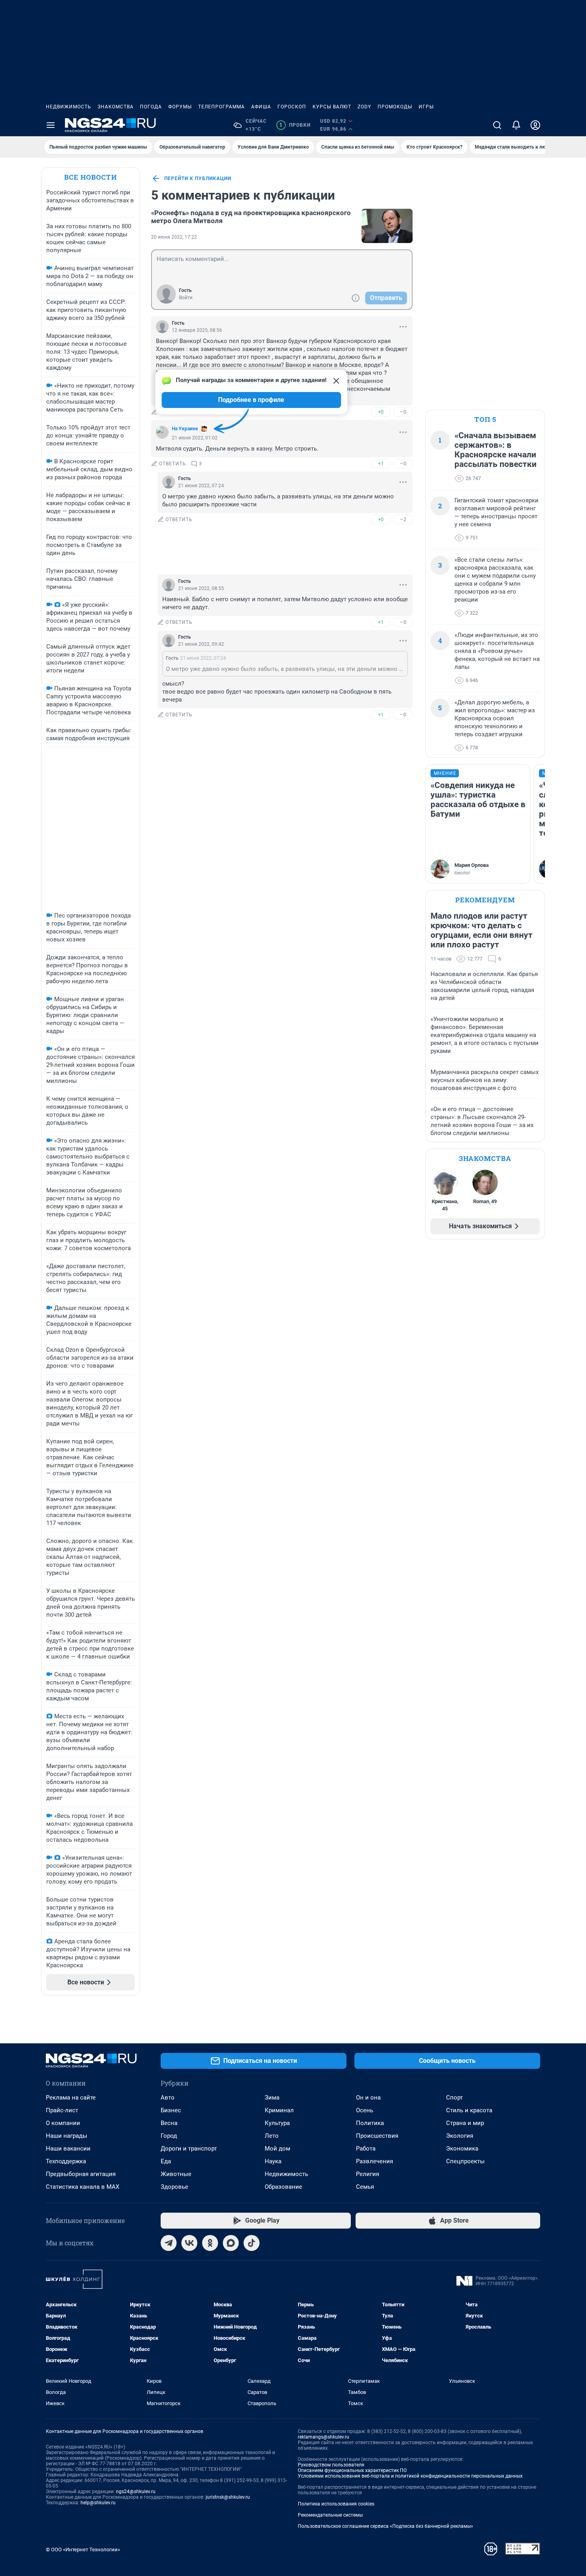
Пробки (295, 125)
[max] (231, 2243)
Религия (368, 2174)
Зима (272, 2098)
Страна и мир (465, 2123)
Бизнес (171, 2110)
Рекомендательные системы (330, 2515)
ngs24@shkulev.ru (136, 2492)
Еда (166, 2161)
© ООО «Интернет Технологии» (83, 2550)
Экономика (462, 2149)
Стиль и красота (469, 2110)
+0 (381, 412)
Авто (168, 2098)
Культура (277, 2123)
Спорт (454, 2098)
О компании (63, 2123)
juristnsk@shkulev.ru (228, 2497)
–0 (403, 412)
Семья (365, 2187)
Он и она (368, 2098)
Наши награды (67, 2136)
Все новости (90, 177)
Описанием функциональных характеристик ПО (352, 2470)
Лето (272, 2136)
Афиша (261, 107)
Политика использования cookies (336, 2504)
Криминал (279, 2110)
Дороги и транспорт (189, 2149)
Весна (169, 2123)
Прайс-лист (62, 2110)
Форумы (180, 107)
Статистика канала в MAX (83, 2187)
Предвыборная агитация (81, 2174)
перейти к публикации (198, 178)
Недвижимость (69, 107)
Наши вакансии (68, 2149)
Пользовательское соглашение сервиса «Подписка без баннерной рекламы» (385, 2526)
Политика (370, 2123)
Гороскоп (292, 107)
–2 (403, 519)
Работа (366, 2149)
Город (169, 2136)
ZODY (364, 107)
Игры (426, 107)
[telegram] (169, 2243)
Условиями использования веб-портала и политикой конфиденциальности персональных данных (410, 2476)
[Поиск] (497, 125)
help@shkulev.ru (98, 2503)
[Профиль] (535, 125)
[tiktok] (252, 2243)
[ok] (210, 2243)
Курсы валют (332, 107)
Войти (186, 298)
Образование (283, 2187)
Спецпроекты (465, 2161)
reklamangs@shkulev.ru (323, 2437)
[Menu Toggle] (51, 125)
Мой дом (277, 2149)
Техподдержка (66, 2161)
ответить (173, 464)
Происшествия (377, 2136)
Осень (365, 2110)
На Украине (185, 429)
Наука (273, 2161)
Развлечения (375, 2161)
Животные (176, 2174)
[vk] (189, 2243)
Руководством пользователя (331, 2465)
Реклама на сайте (71, 2098)
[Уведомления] (516, 125)
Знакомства (116, 107)
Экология (460, 2136)
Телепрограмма (221, 107)
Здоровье (174, 2187)
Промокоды (395, 107)
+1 (381, 464)
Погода (151, 107)
